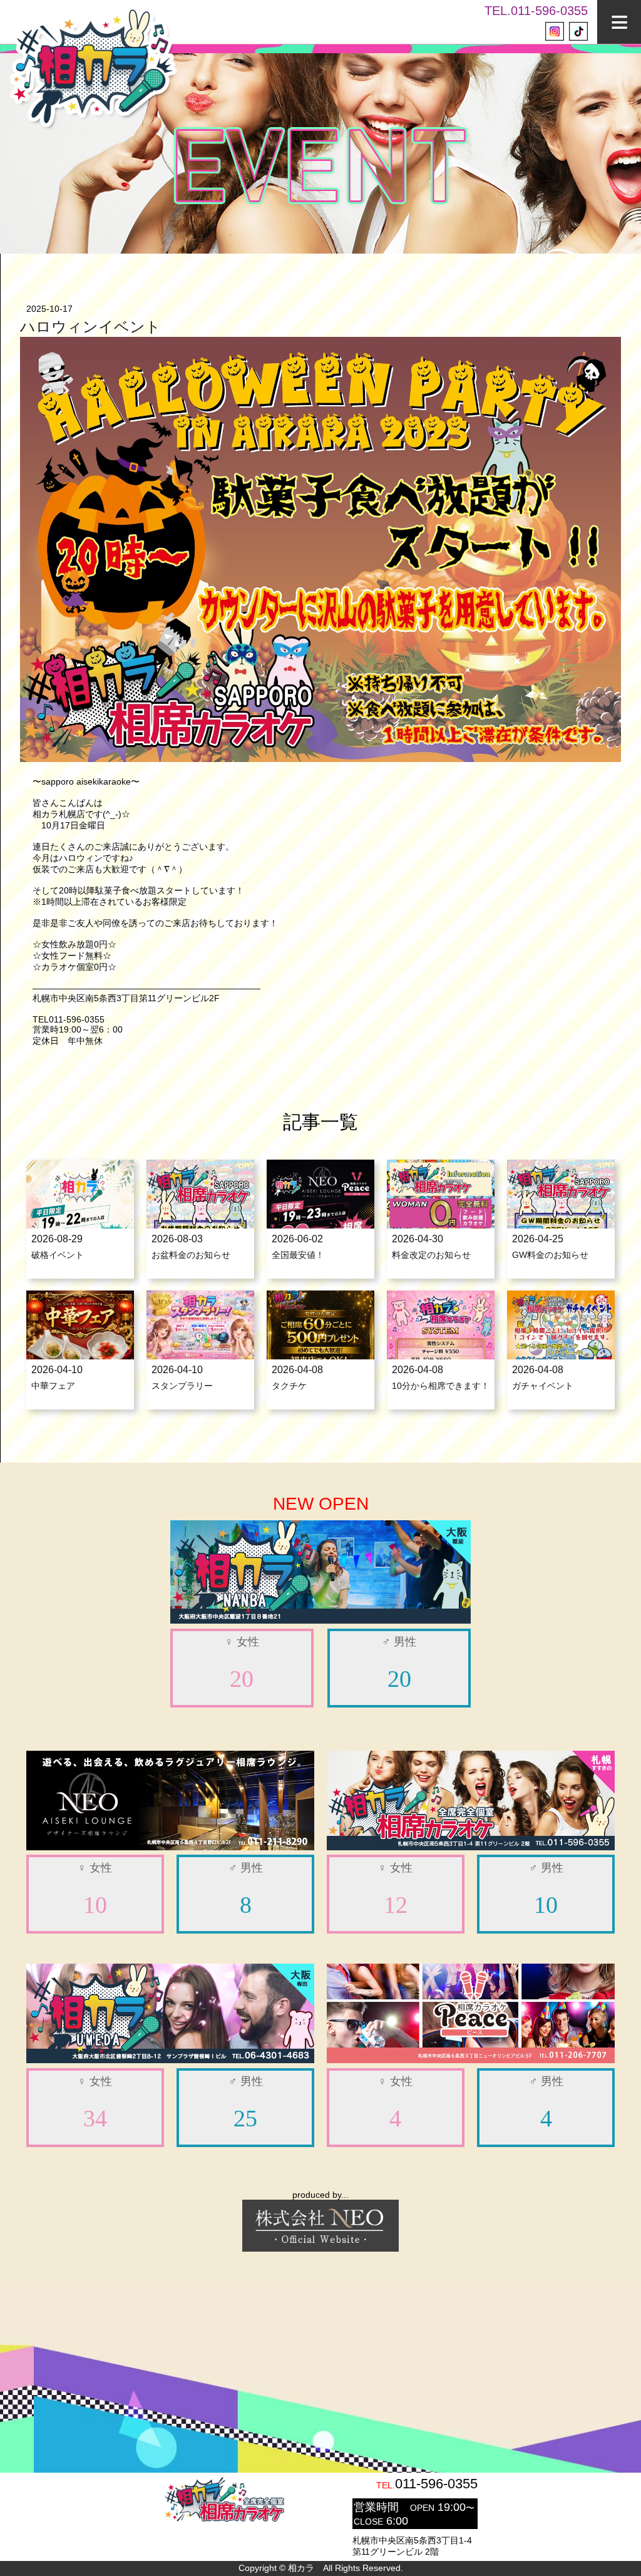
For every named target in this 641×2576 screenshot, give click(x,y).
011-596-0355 (436, 2484)
